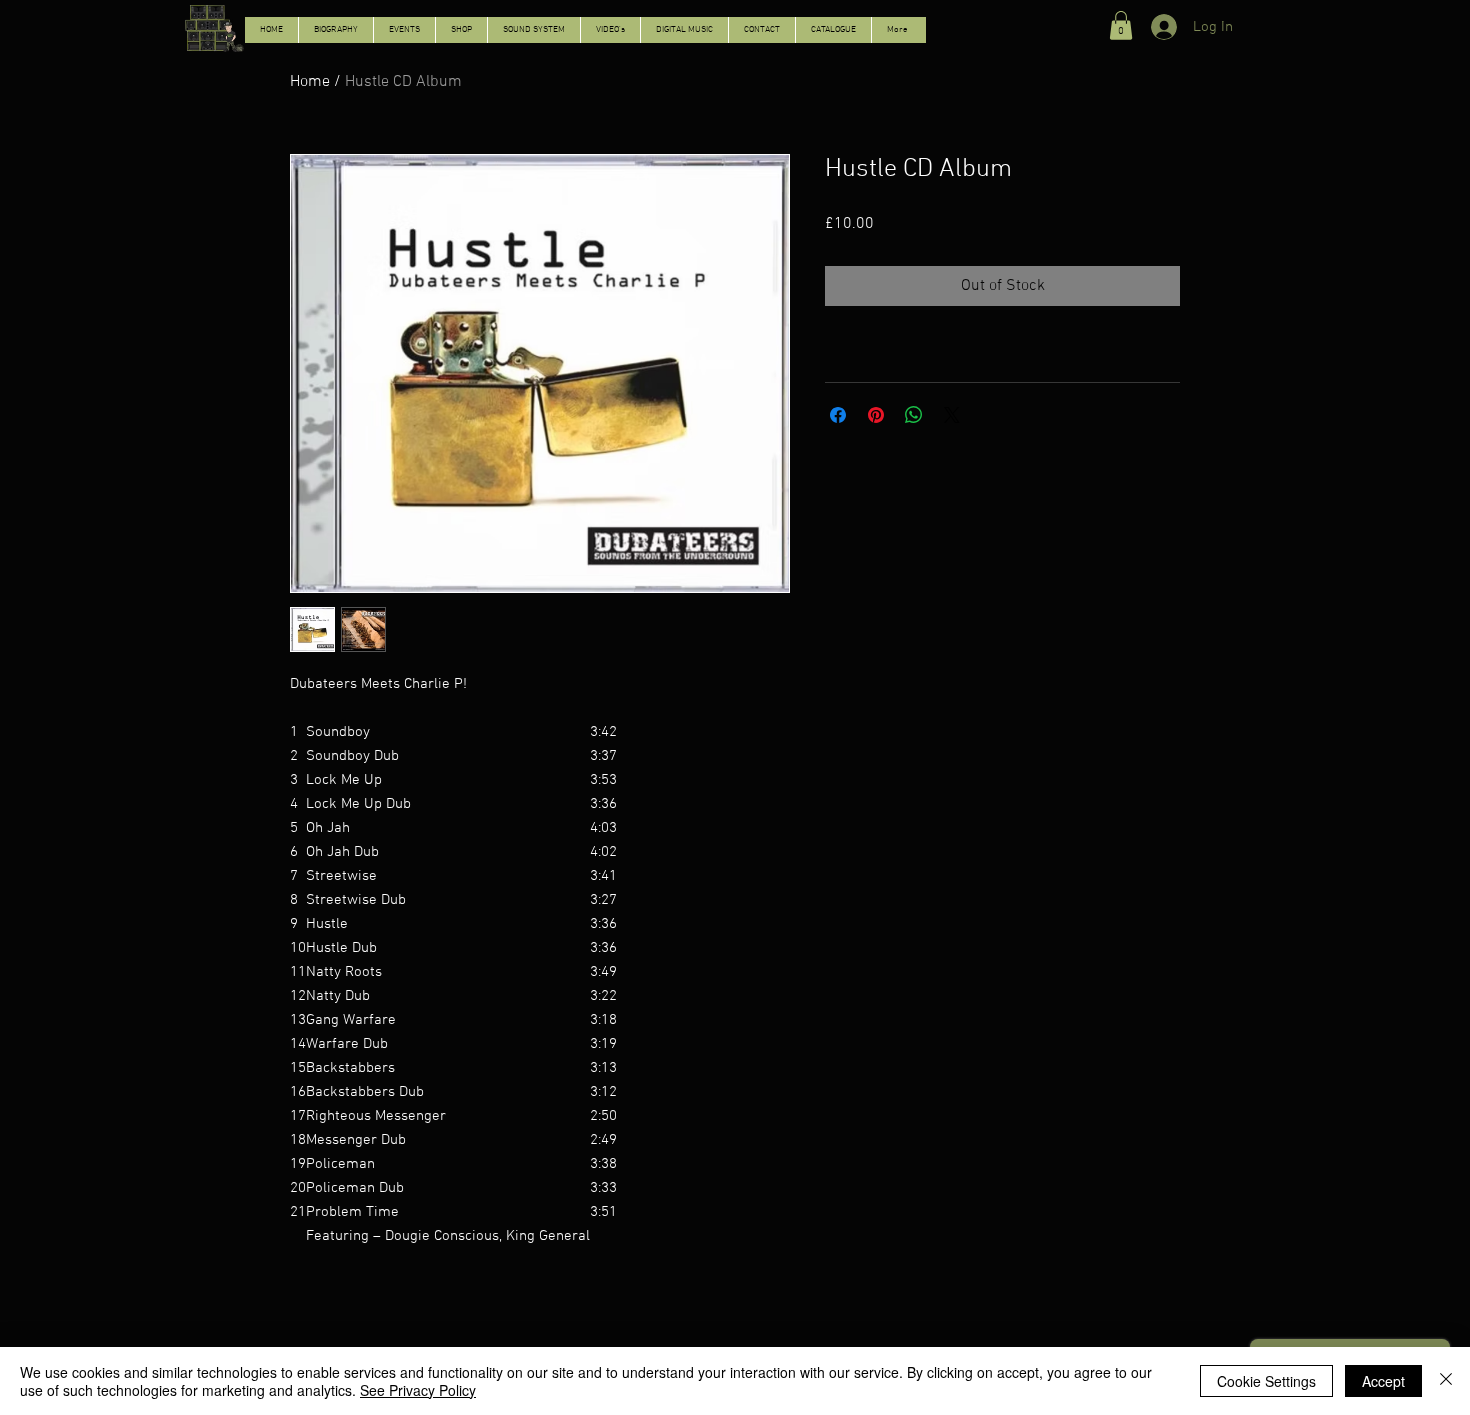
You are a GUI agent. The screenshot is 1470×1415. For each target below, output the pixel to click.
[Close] (1446, 1381)
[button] (1121, 25)
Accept (1383, 1381)
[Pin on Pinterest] (876, 415)
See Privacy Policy (418, 1390)
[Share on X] (952, 415)
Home (310, 82)
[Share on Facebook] (838, 415)
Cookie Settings (1266, 1381)
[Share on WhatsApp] (914, 415)
